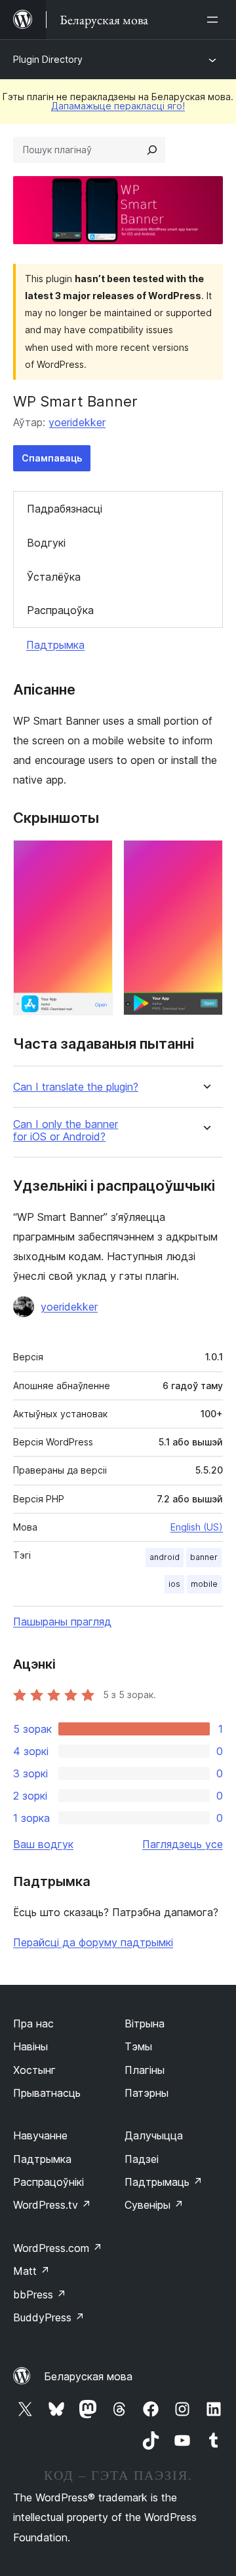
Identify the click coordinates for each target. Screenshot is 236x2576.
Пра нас (33, 2023)
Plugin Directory (48, 59)
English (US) (197, 1527)
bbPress (40, 2295)
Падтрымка (55, 645)
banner (204, 1557)
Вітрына (145, 2023)
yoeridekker (77, 422)
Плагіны (145, 2070)
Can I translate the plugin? (76, 1087)
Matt (31, 2271)
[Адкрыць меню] (215, 20)
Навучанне (40, 2135)
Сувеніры (154, 2205)
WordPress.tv (52, 2205)
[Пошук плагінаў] (152, 150)
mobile (204, 1584)
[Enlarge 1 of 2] (95, 858)
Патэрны (147, 2093)
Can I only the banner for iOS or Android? (66, 1131)
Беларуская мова (88, 2376)
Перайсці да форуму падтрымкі (93, 1942)
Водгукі (46, 543)
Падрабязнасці (65, 509)
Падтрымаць (164, 2182)
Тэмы (138, 2046)
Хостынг (34, 2070)
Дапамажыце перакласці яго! (118, 106)
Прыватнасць (47, 2093)
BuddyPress (49, 2317)
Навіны (30, 2046)
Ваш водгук (43, 1844)
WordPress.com (58, 2248)
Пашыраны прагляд (62, 1622)
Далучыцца (154, 2135)
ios (174, 1584)
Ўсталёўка (54, 577)
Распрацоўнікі (49, 2182)
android (165, 1557)
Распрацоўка (60, 610)
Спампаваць (52, 458)
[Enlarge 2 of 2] (205, 858)
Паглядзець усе (183, 1844)
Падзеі (142, 2159)
